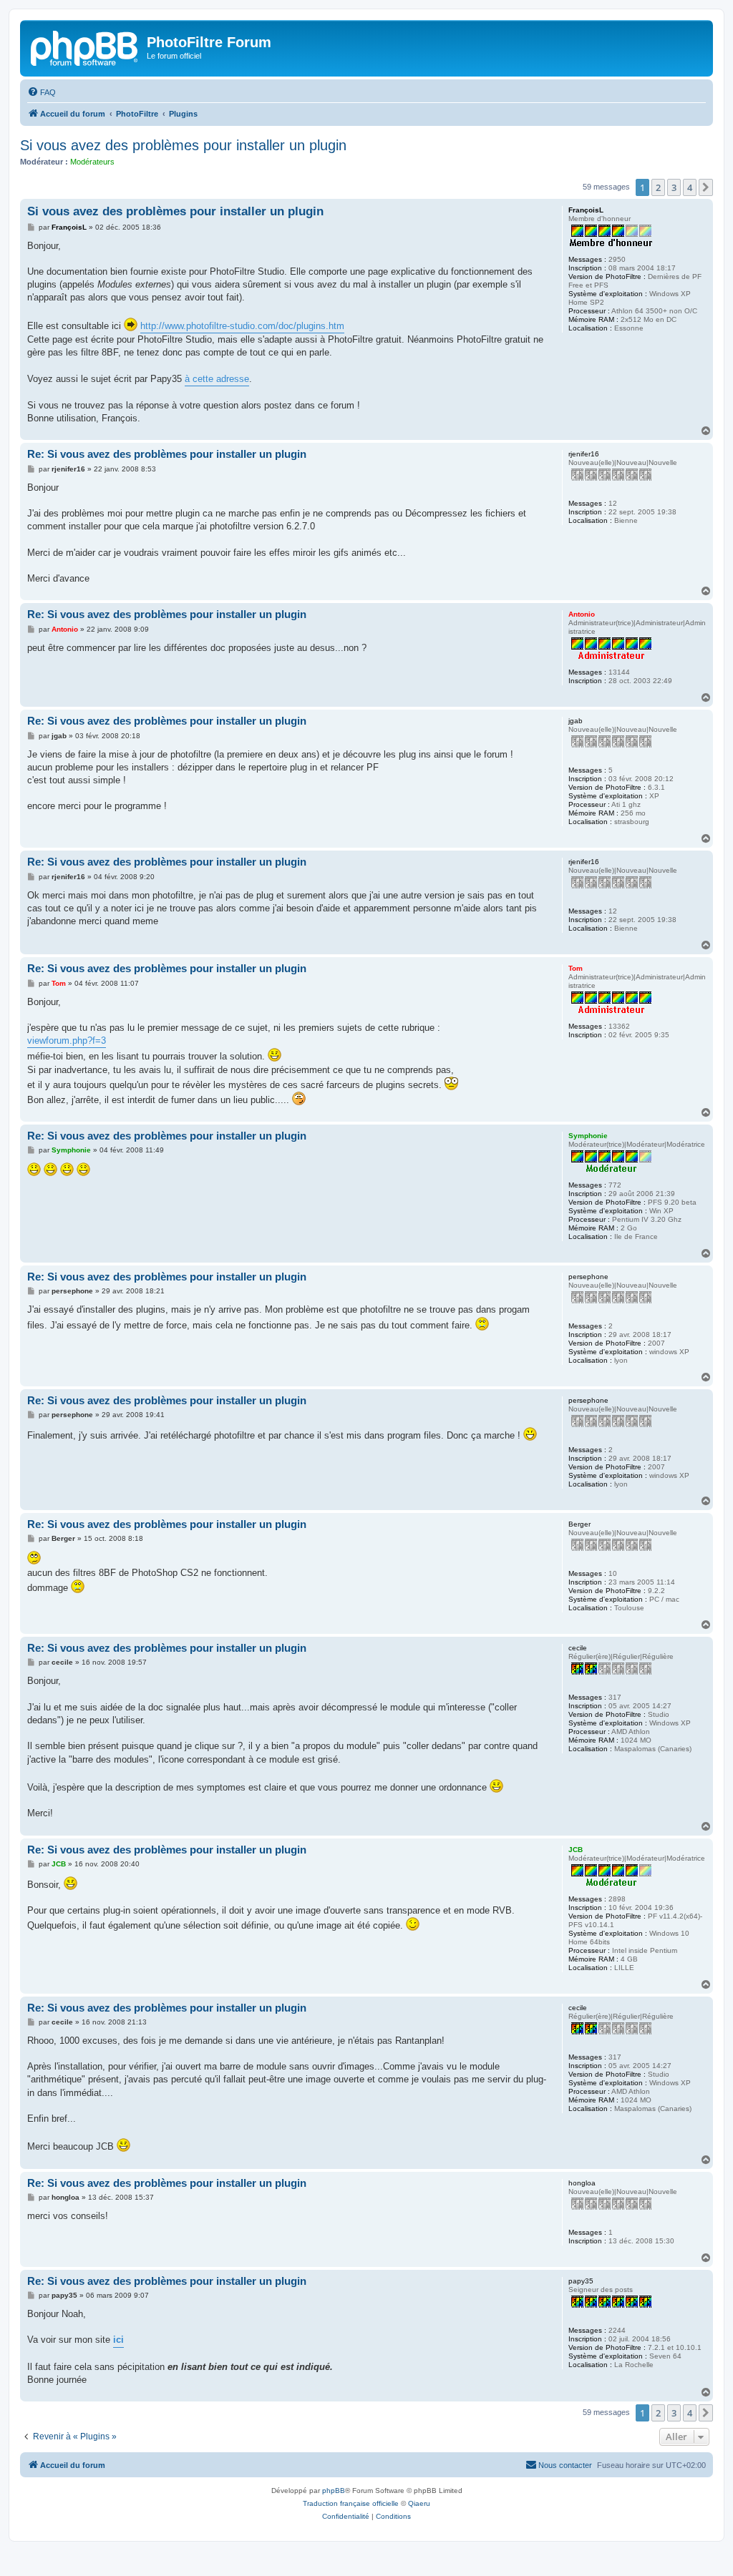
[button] (706, 187)
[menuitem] (42, 92)
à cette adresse (217, 379)
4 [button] (690, 187)
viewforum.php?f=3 (67, 1040)
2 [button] (658, 187)
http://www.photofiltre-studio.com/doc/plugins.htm (242, 326)
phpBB (334, 2491)
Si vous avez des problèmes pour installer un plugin (183, 145)
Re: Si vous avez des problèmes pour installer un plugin (167, 454)
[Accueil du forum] (85, 46)
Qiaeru (419, 2503)
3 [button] (674, 187)
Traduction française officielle (351, 2503)
